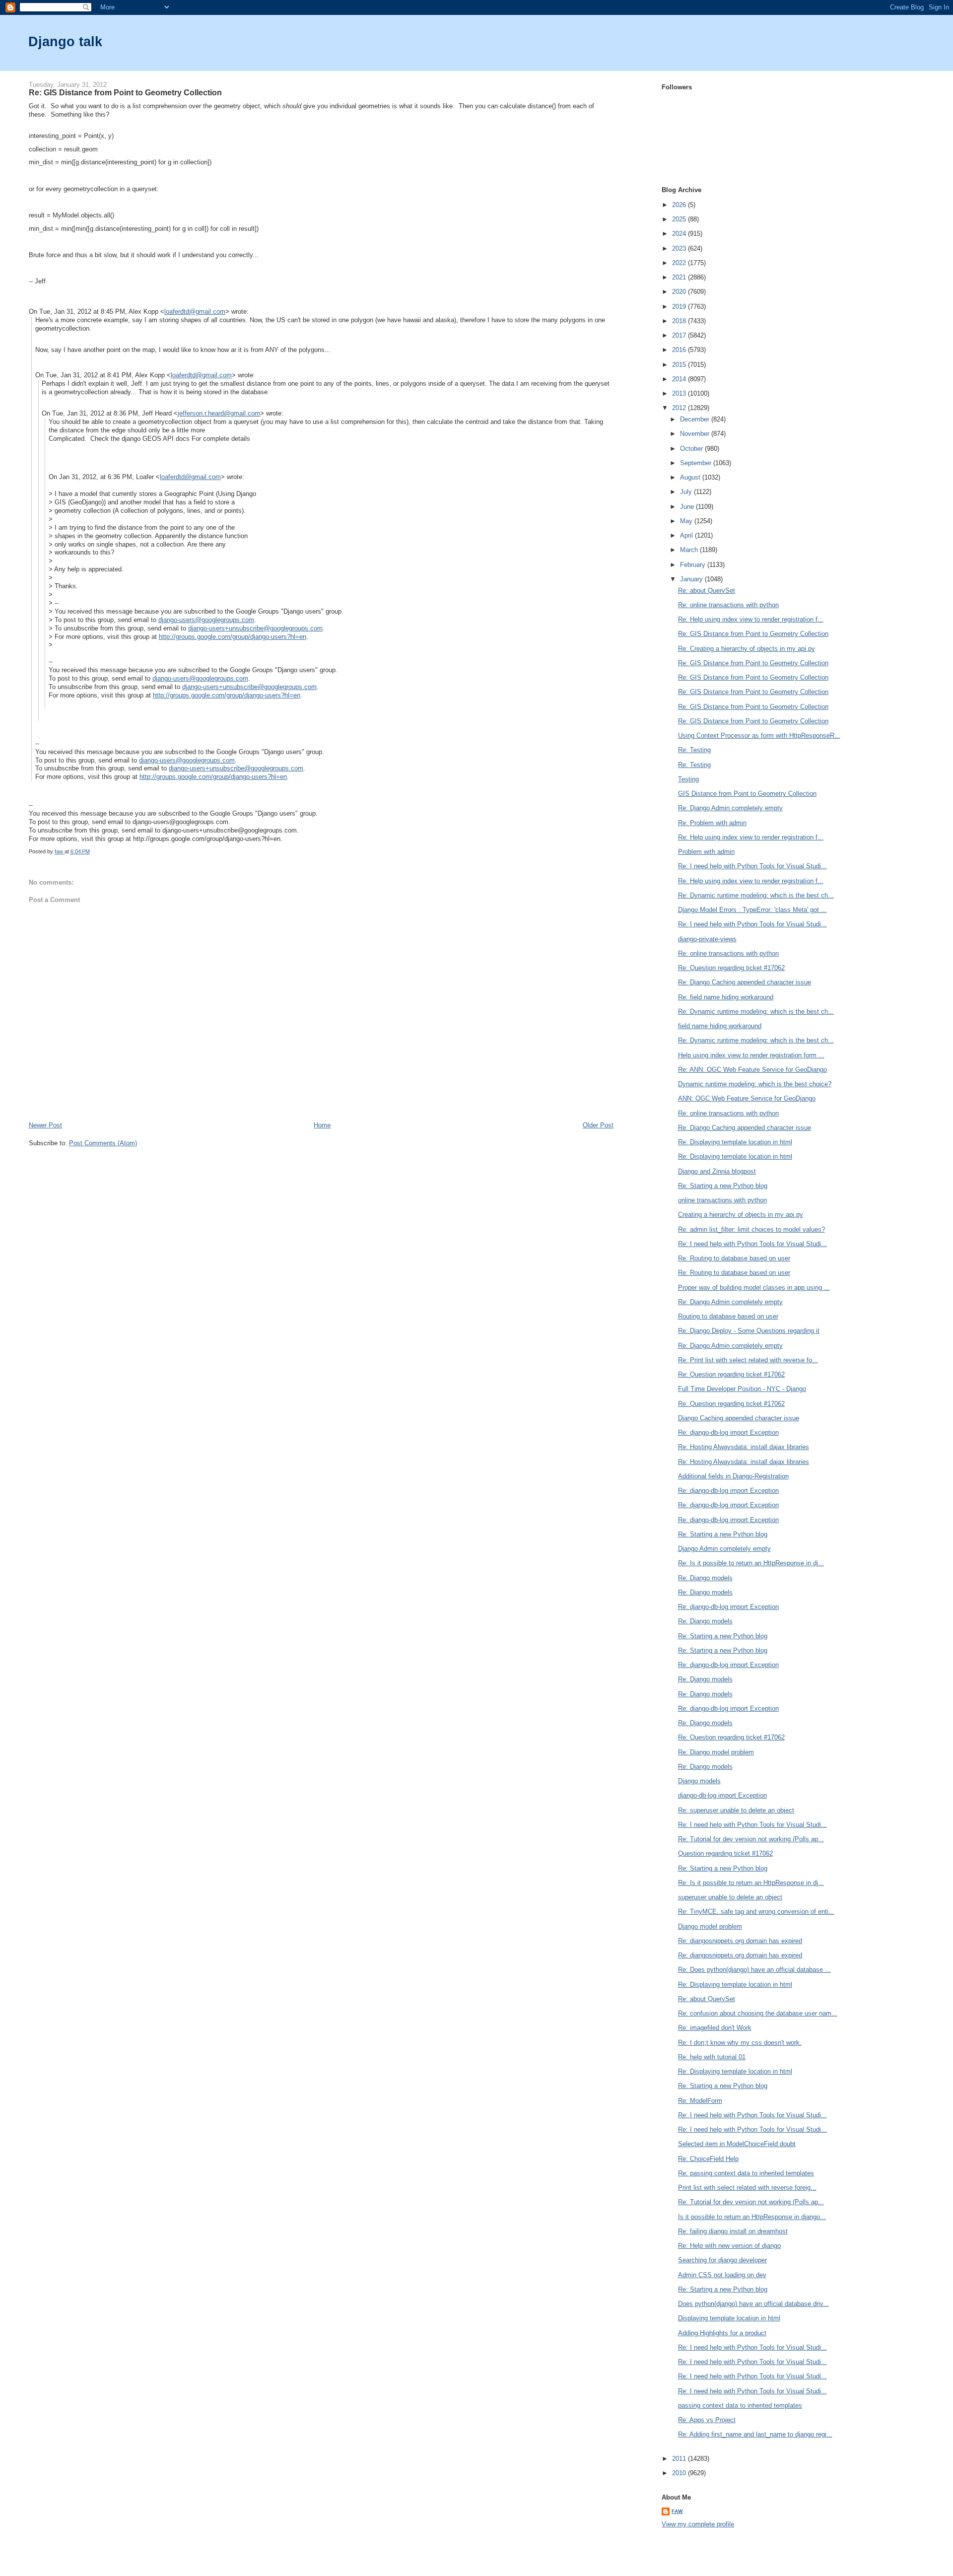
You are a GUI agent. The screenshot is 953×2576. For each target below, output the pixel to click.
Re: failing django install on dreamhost (733, 2231)
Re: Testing (694, 750)
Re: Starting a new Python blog (723, 1186)
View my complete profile (698, 2524)
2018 (680, 321)
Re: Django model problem (716, 1752)
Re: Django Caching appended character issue (745, 982)
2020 (680, 292)
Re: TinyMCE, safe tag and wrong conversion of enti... (756, 1912)
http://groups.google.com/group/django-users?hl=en (233, 637)
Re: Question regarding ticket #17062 (731, 968)
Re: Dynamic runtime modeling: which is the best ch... (756, 895)
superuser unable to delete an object (730, 1897)
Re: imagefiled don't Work (715, 2028)
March (690, 550)
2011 (680, 2459)
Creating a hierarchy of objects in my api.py (741, 1215)
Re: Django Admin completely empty (730, 808)
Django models (699, 1781)
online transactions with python (722, 1200)
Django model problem (710, 1926)
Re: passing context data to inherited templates (746, 2173)
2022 (680, 263)
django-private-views (707, 939)
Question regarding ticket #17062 (725, 1853)
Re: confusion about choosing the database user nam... (758, 2013)
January (692, 579)
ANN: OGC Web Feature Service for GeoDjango (747, 1098)
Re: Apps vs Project (707, 2420)
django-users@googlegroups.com (206, 620)
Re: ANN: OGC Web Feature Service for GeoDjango (752, 1070)
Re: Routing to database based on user (734, 1258)
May (687, 521)
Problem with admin (706, 852)
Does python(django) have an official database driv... (753, 2304)
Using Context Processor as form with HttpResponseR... (759, 735)
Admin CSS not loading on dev (722, 2275)
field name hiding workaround (720, 1026)
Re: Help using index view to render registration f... (751, 619)
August (691, 477)
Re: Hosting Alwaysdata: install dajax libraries (744, 1447)
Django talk (65, 41)
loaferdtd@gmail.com (195, 312)
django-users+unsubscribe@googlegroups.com (255, 628)
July (687, 492)
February (694, 565)
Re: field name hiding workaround (726, 997)
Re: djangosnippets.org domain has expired (740, 1941)
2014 (680, 379)
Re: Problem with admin (712, 823)
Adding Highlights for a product (722, 2333)
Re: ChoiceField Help (708, 2159)
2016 (680, 350)
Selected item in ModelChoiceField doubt (737, 2144)
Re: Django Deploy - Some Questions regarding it (749, 1331)
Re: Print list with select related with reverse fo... (748, 1360)
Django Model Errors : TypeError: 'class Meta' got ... (752, 910)
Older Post (598, 1125)
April (687, 535)
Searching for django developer (722, 2260)
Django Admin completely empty (724, 1549)
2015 (680, 365)
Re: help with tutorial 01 (712, 2057)
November (696, 434)
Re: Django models (705, 1578)
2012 (680, 408)
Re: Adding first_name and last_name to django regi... (755, 2434)
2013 (680, 393)
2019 (680, 307)
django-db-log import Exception (722, 1795)
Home (322, 1125)
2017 (680, 335)
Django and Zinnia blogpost (717, 1171)
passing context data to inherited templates (740, 2405)
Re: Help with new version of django (729, 2246)
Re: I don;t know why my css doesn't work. (740, 2043)
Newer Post (45, 1125)
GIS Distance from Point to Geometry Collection (747, 794)
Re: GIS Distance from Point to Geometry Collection (753, 634)
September (697, 463)
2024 (680, 234)
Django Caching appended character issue (739, 1418)
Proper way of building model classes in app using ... (754, 1288)
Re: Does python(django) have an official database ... (754, 1970)
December (696, 419)
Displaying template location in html (729, 2318)
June (688, 507)
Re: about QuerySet (707, 591)
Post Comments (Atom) (103, 1143)
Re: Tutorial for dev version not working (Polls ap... (751, 1839)
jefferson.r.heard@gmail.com (219, 413)
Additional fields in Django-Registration (733, 1476)
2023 (680, 248)
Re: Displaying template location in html (735, 1142)
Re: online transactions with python (728, 605)
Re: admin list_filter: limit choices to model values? (751, 1229)
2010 (680, 2473)
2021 (680, 277)
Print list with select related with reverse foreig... (747, 2188)
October (692, 449)
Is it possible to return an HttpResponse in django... (752, 2217)
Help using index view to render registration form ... (751, 1055)
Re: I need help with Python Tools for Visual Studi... (752, 866)
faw (677, 2511)
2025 (680, 219)
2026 (680, 205)
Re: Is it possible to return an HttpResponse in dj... (751, 1563)
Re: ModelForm (700, 2101)
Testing (688, 779)
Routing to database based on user (728, 1316)
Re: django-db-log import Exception (728, 1432)
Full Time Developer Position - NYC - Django (742, 1389)
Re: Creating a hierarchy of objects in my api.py (747, 649)
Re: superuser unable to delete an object (736, 1810)
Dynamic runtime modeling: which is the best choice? (755, 1084)
